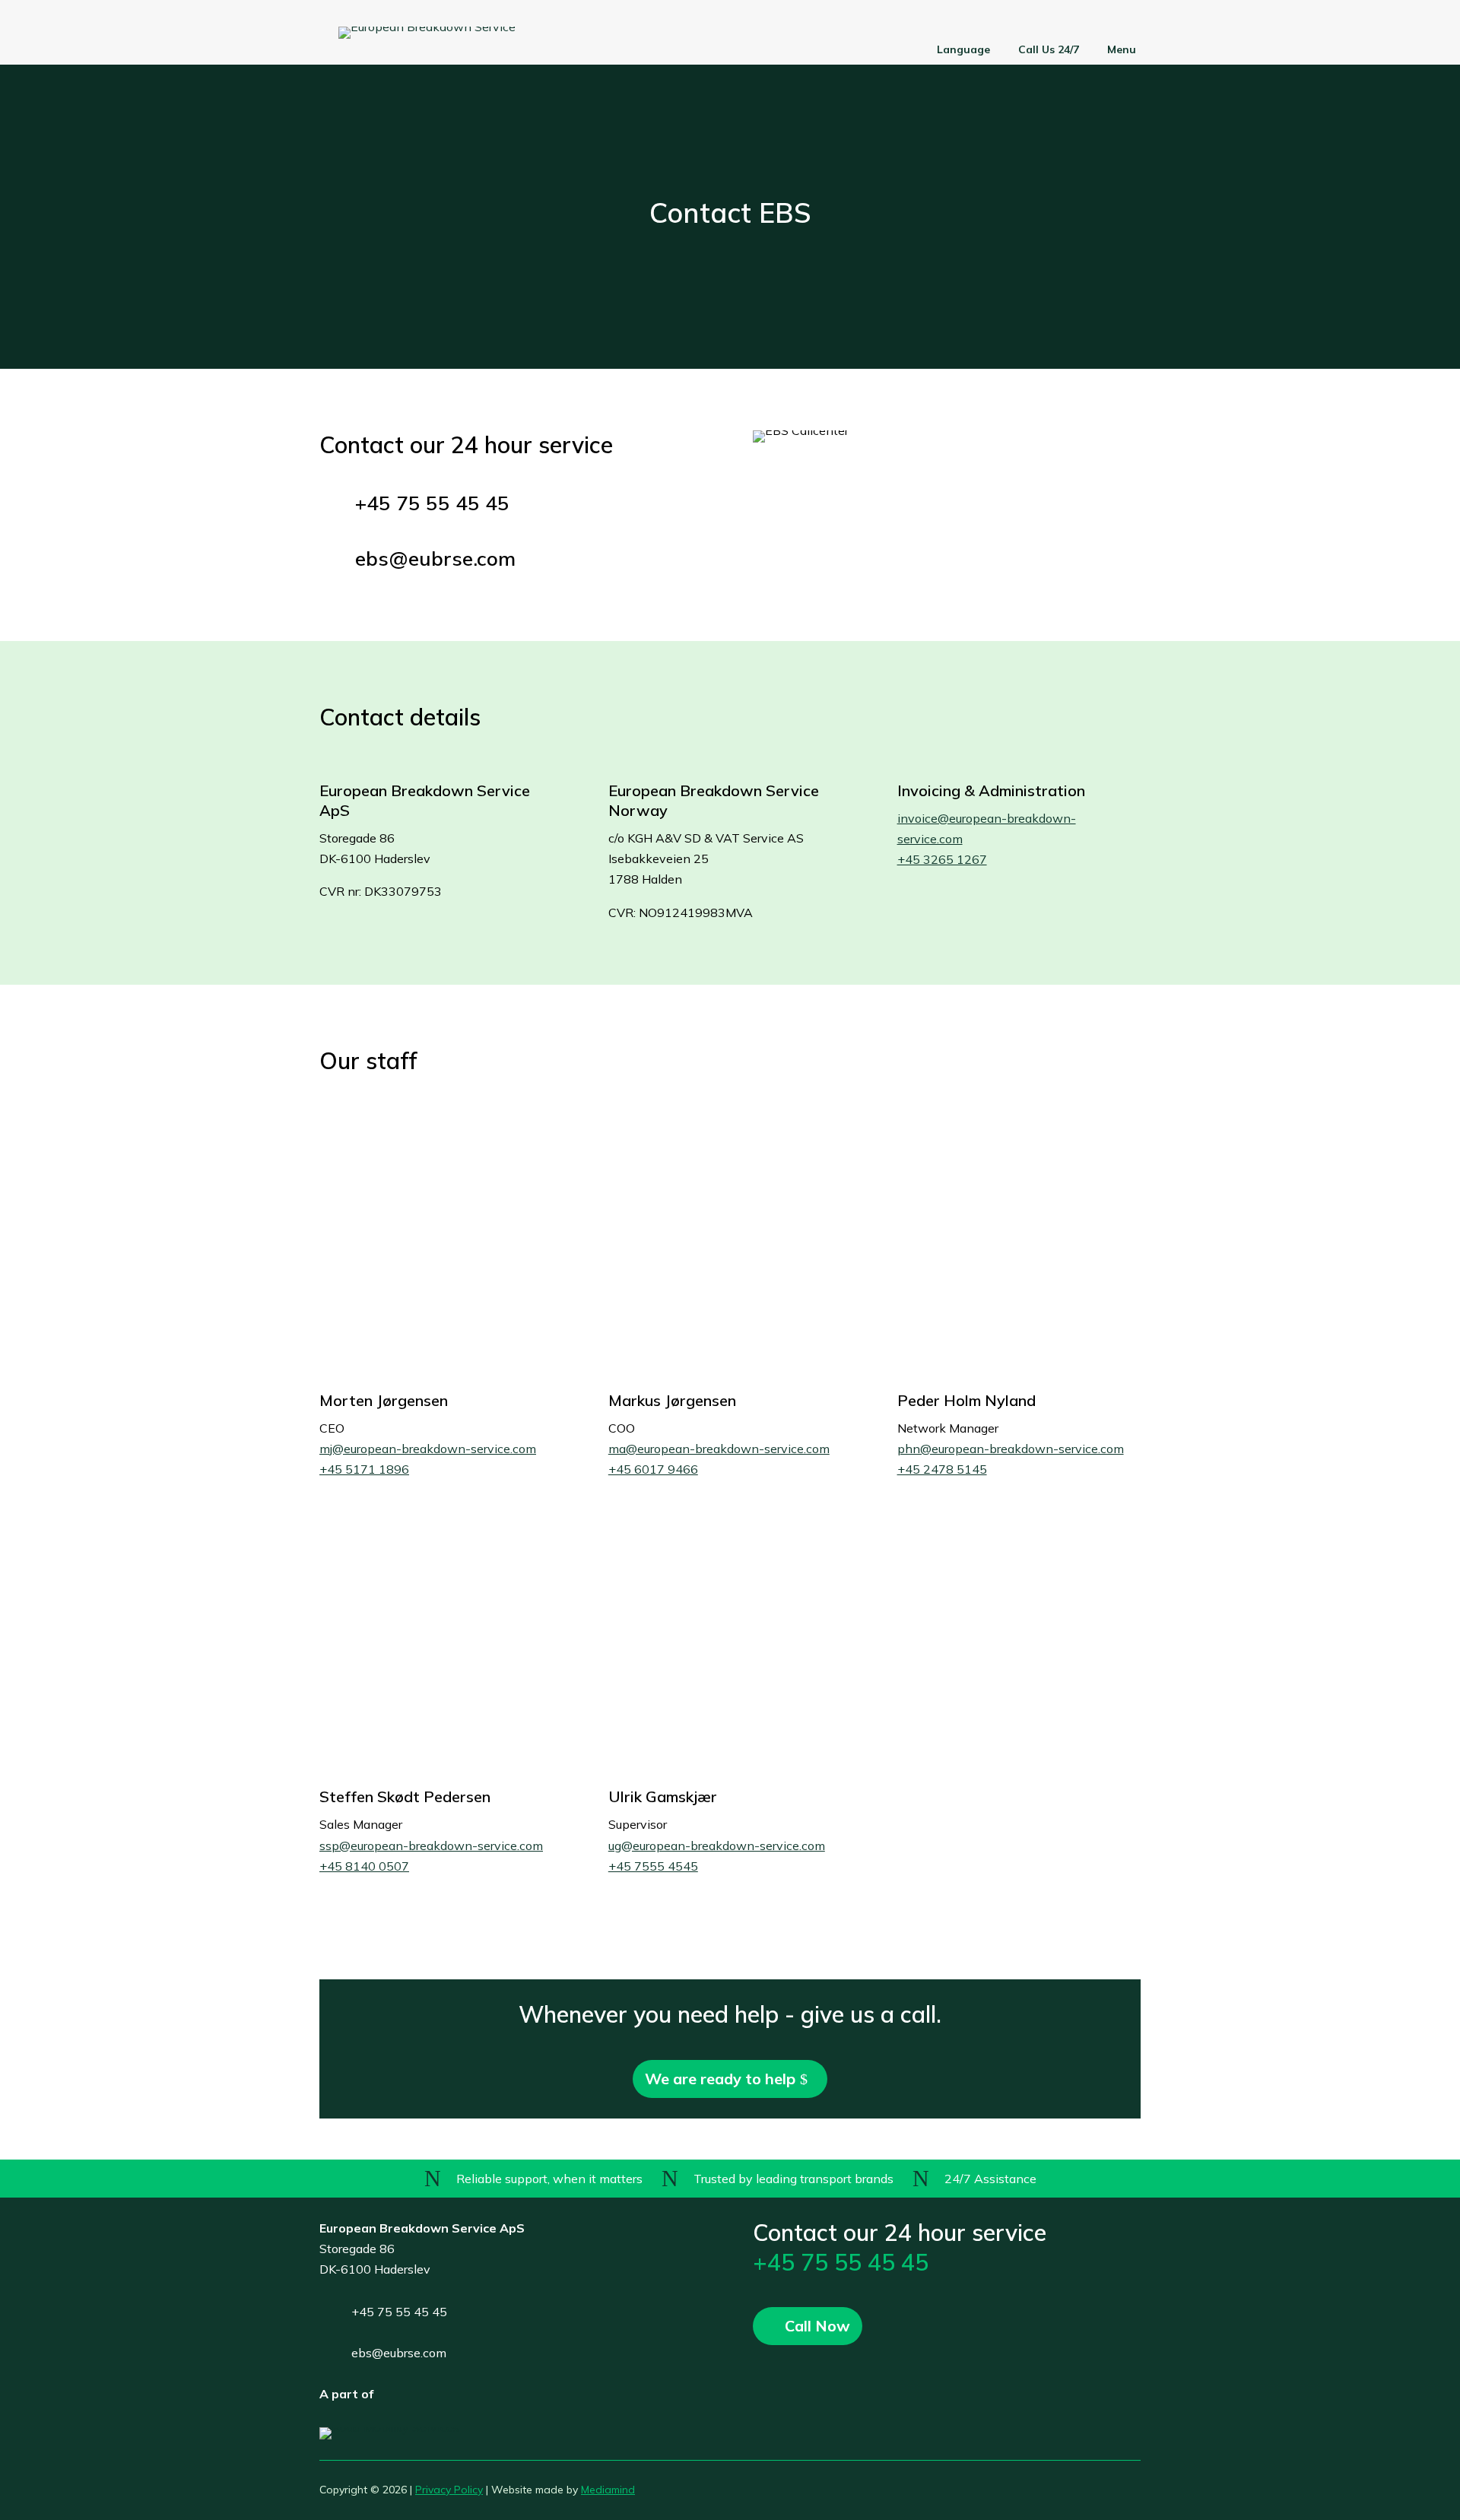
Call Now (817, 2326)
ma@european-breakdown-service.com (719, 1449)
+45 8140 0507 (364, 1866)
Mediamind (608, 2490)
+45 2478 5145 (942, 1469)
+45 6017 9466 (653, 1469)
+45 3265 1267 (942, 859)
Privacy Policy (449, 2490)
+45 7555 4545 (653, 1866)
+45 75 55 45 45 (841, 2262)
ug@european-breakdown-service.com (717, 1846)
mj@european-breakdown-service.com (428, 1449)
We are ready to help (720, 2079)
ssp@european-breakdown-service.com (431, 1846)
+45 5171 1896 (364, 1469)
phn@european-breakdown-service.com (1011, 1449)
